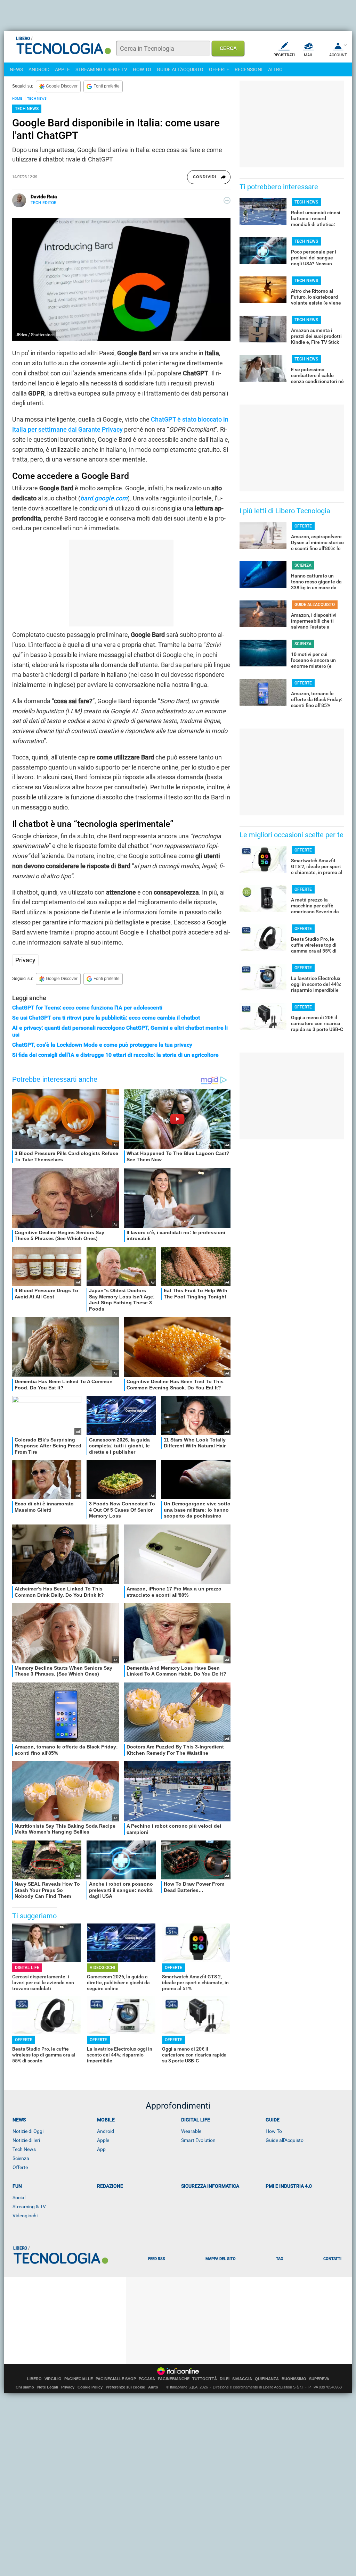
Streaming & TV (29, 2207)
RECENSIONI (249, 69)
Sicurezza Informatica (210, 2186)
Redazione (110, 2186)
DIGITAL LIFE (27, 1968)
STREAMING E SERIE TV (101, 69)
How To (274, 2131)
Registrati (284, 55)
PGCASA (147, 2379)
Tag (280, 2259)
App (101, 2149)
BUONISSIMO (294, 2379)
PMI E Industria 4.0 (289, 2186)
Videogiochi (25, 2216)
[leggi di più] (227, 200)
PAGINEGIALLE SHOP (116, 2379)
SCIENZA (303, 565)
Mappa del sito (221, 2259)
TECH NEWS (37, 98)
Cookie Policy (90, 2387)
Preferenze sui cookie (125, 2387)
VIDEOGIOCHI (102, 1968)
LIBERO (34, 2379)
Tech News (24, 2149)
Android (106, 2131)
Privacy (25, 960)
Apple (103, 2140)
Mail (308, 55)
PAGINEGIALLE (79, 2379)
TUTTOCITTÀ (205, 2379)
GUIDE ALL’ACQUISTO (315, 605)
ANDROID (39, 69)
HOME (17, 98)
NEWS (16, 69)
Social (19, 2197)
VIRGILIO (53, 2379)
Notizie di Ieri (26, 2140)
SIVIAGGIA (242, 2379)
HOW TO (142, 69)
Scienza (21, 2158)
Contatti (332, 2259)
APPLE (62, 69)
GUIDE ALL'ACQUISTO (180, 69)
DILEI (225, 2379)
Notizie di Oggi (28, 2131)
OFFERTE (219, 69)
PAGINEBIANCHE (174, 2379)
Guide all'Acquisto (285, 2140)
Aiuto (153, 2387)
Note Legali (48, 2387)
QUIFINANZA (267, 2379)
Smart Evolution (198, 2140)
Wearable (191, 2131)
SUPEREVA (319, 2379)
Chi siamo (25, 2387)
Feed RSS (157, 2259)
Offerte (20, 2167)
